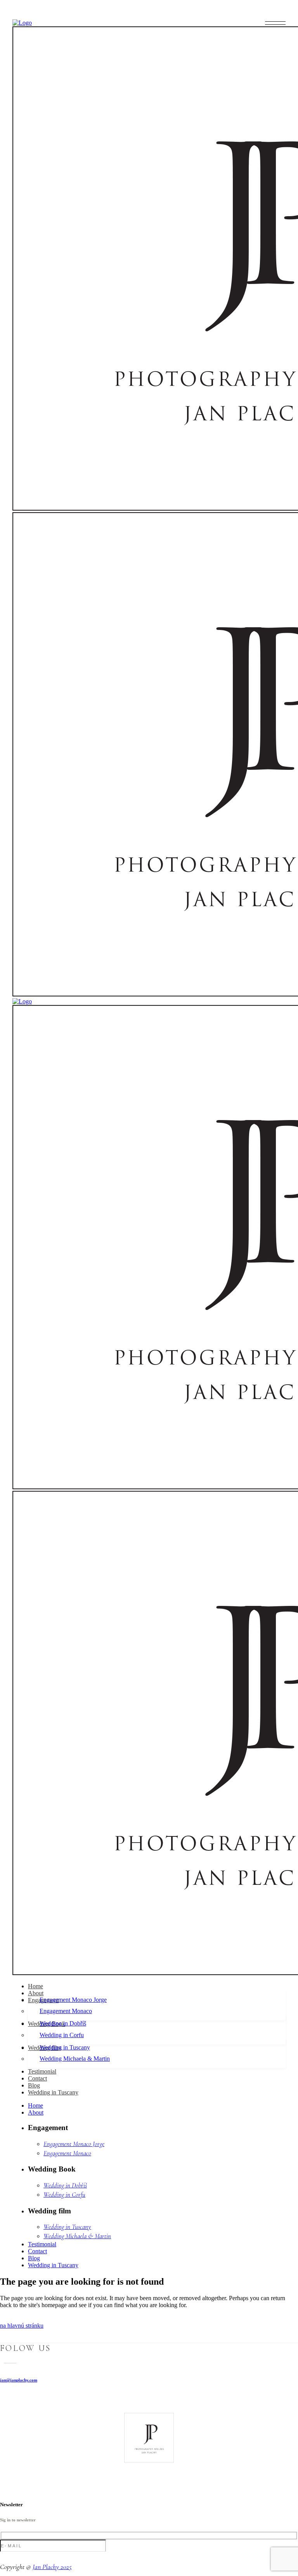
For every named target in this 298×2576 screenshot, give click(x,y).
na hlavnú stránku (22, 2326)
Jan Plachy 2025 (52, 2567)
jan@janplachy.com (19, 2380)
